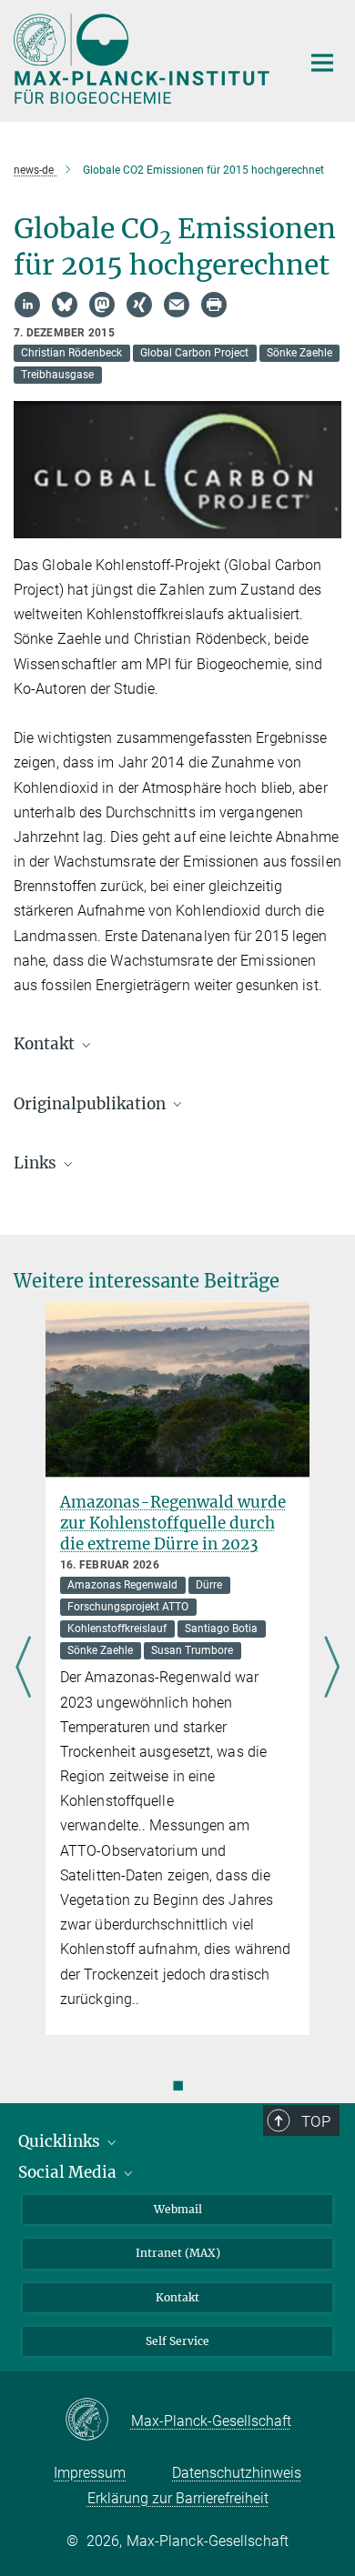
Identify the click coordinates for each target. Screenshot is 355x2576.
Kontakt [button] (46, 1044)
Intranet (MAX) (178, 2253)
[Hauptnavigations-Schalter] (322, 63)
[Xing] (139, 305)
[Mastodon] (102, 305)
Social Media (69, 2172)
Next (332, 1668)
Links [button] (37, 1163)
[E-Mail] (177, 305)
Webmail (178, 2209)
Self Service (177, 2341)
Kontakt (177, 2297)
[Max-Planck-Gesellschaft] (98, 2421)
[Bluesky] (65, 305)
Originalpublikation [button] (91, 1104)
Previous (23, 1668)
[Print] (214, 305)
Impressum (90, 2473)
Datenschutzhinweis (237, 2473)
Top (316, 2121)
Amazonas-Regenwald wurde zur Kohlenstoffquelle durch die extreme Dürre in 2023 (173, 1523)
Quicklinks (61, 2141)
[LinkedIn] (27, 305)
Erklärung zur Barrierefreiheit (178, 2498)
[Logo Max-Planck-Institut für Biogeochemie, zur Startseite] (143, 59)
